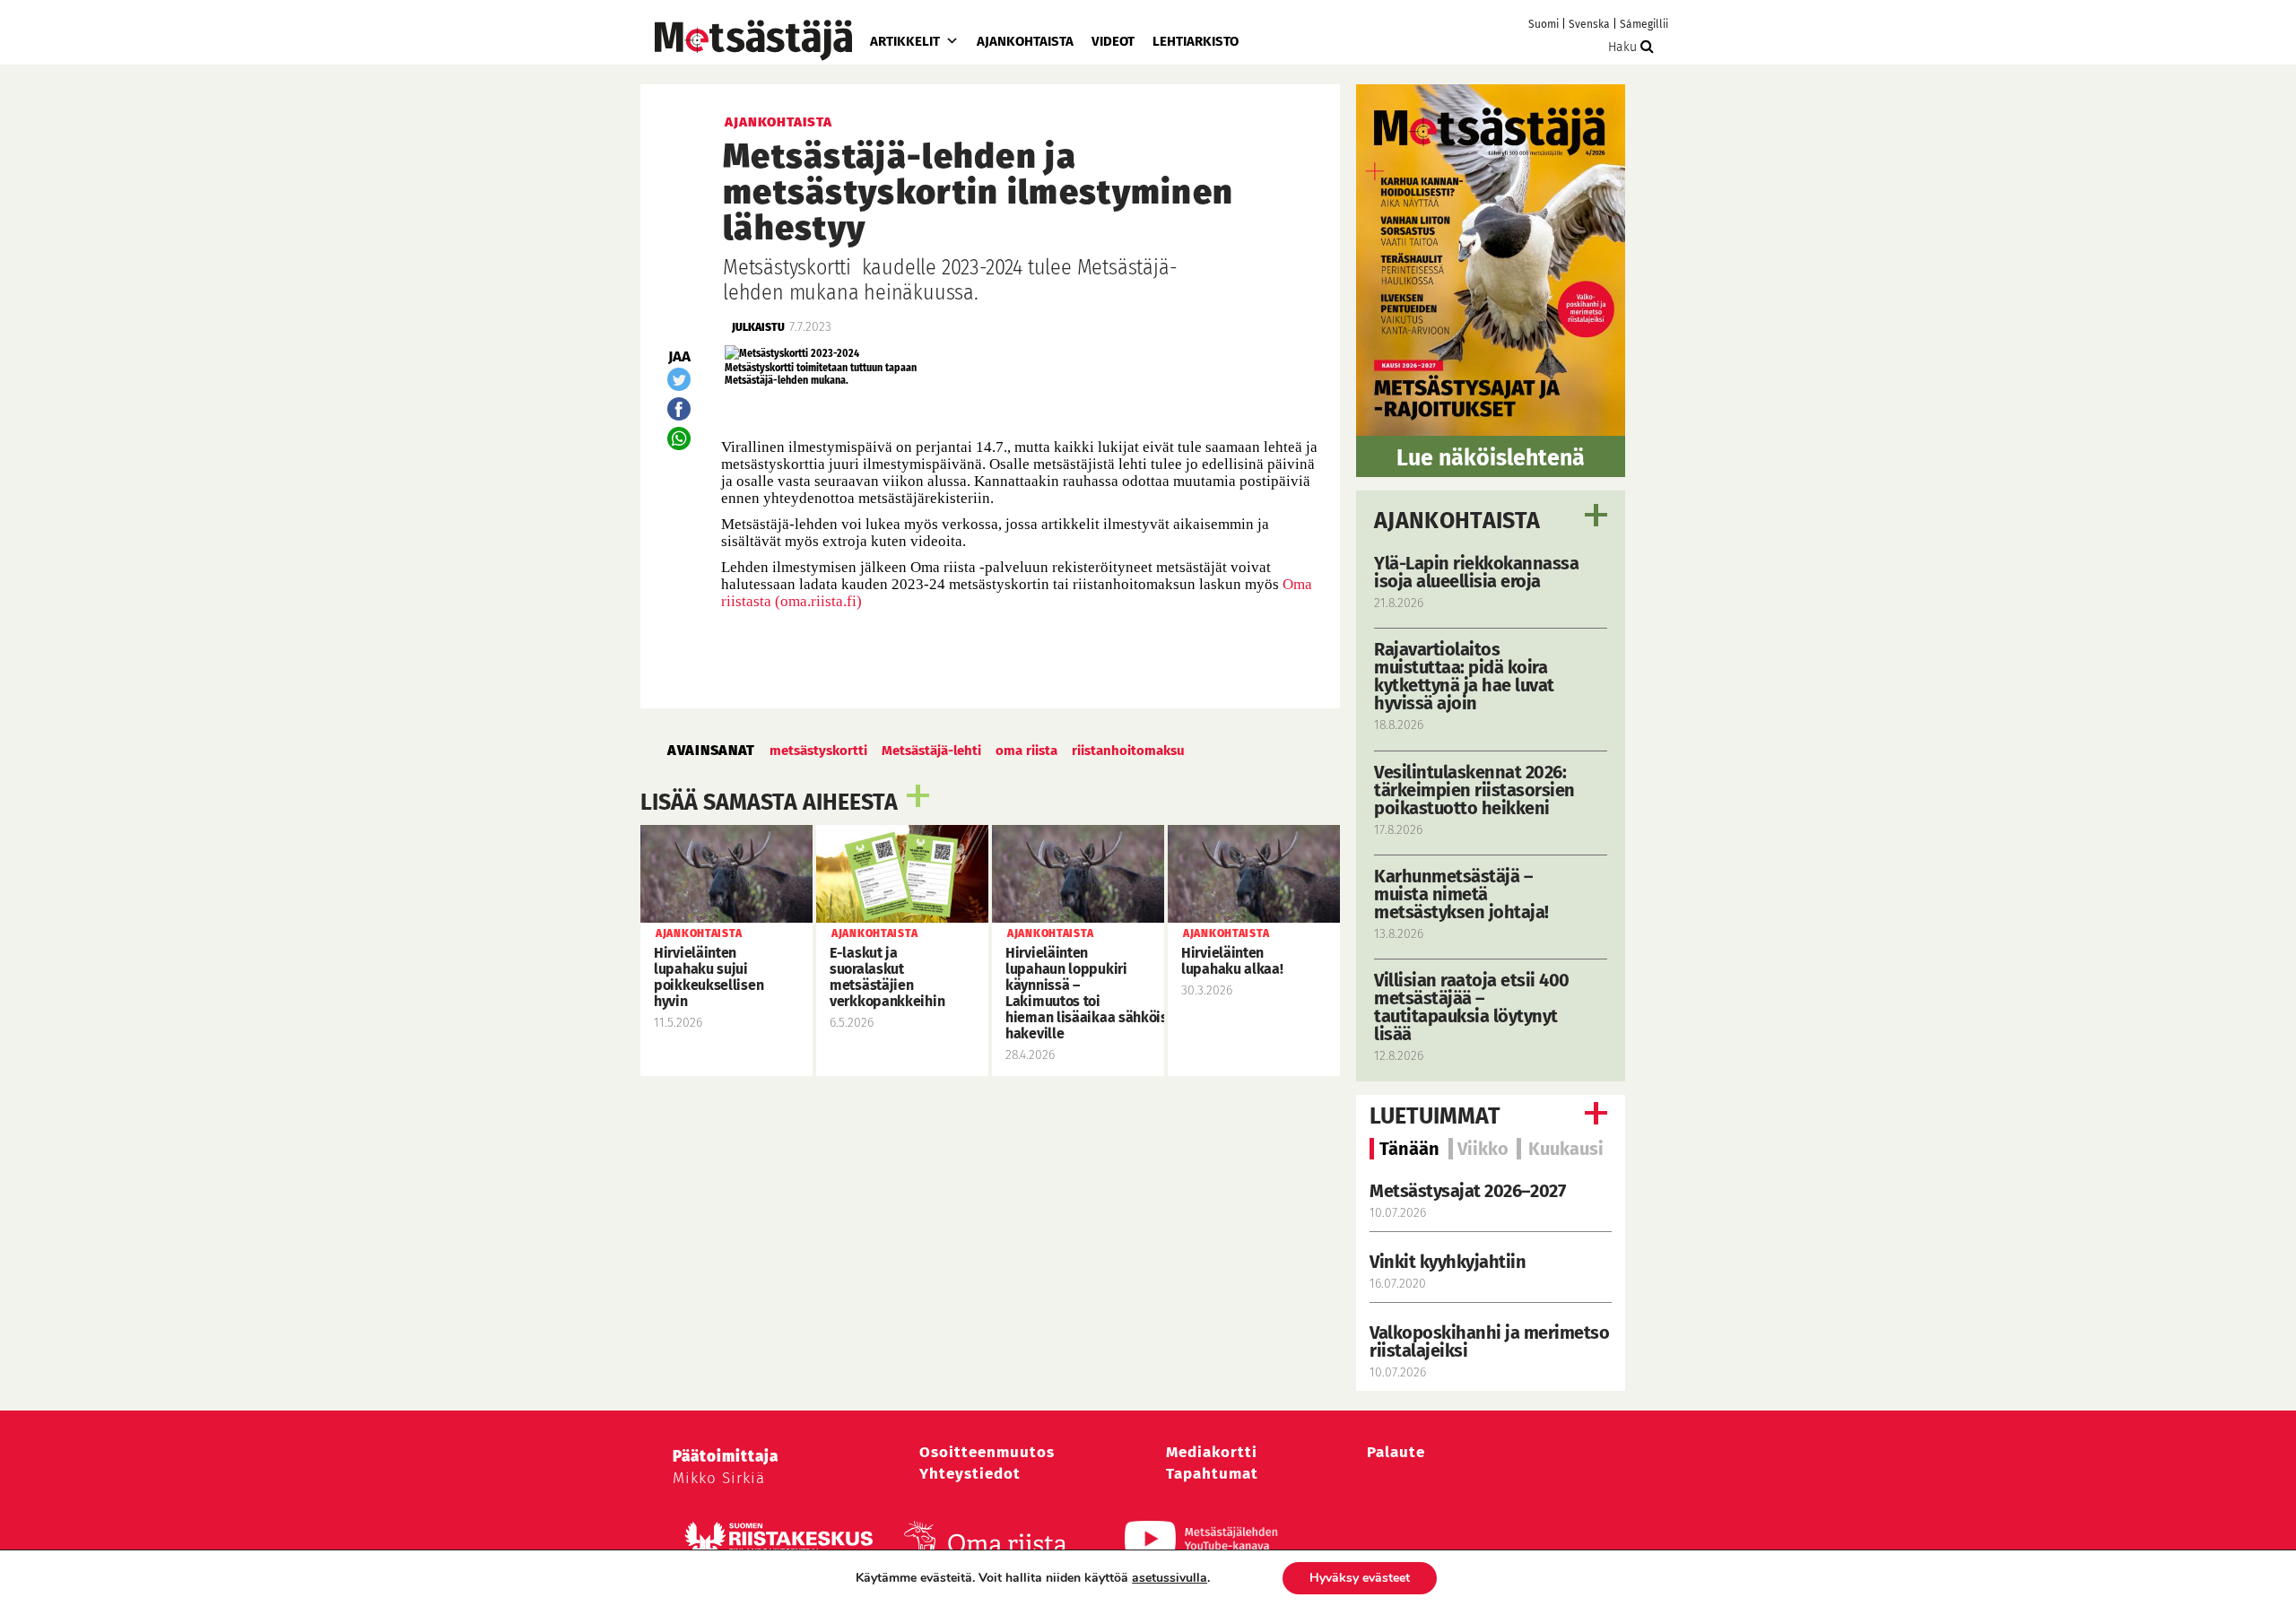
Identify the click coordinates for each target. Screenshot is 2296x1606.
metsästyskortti (818, 751)
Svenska (1589, 24)
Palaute (1396, 1452)
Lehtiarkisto (1196, 41)
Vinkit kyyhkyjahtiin (1448, 1262)
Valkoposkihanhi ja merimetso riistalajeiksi (1489, 1341)
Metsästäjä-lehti (931, 751)
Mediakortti (1212, 1452)
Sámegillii (1644, 24)
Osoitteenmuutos (987, 1452)
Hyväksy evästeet (1360, 1578)
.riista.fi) (835, 601)
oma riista (1026, 751)
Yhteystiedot (970, 1474)
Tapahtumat (1212, 1474)
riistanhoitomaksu (1128, 751)
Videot (1113, 41)
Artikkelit (905, 41)
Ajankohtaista (1025, 41)
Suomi (1544, 24)
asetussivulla (1170, 1578)
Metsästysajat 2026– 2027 (1467, 1191)
